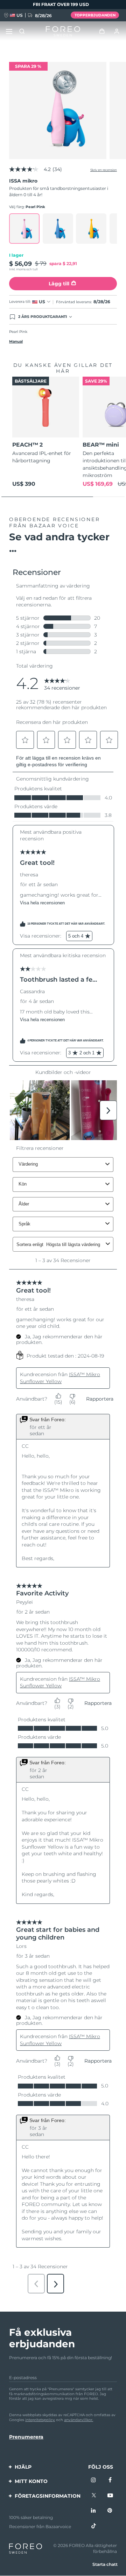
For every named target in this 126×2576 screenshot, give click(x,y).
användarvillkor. (79, 2420)
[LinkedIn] (94, 2511)
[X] (94, 2496)
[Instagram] (94, 2481)
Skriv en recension (104, 170)
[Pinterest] (110, 2511)
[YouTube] (110, 2496)
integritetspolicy (40, 2420)
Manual (16, 341)
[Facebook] (110, 2481)
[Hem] (63, 31)
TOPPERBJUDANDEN (95, 15)
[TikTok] (94, 2526)
